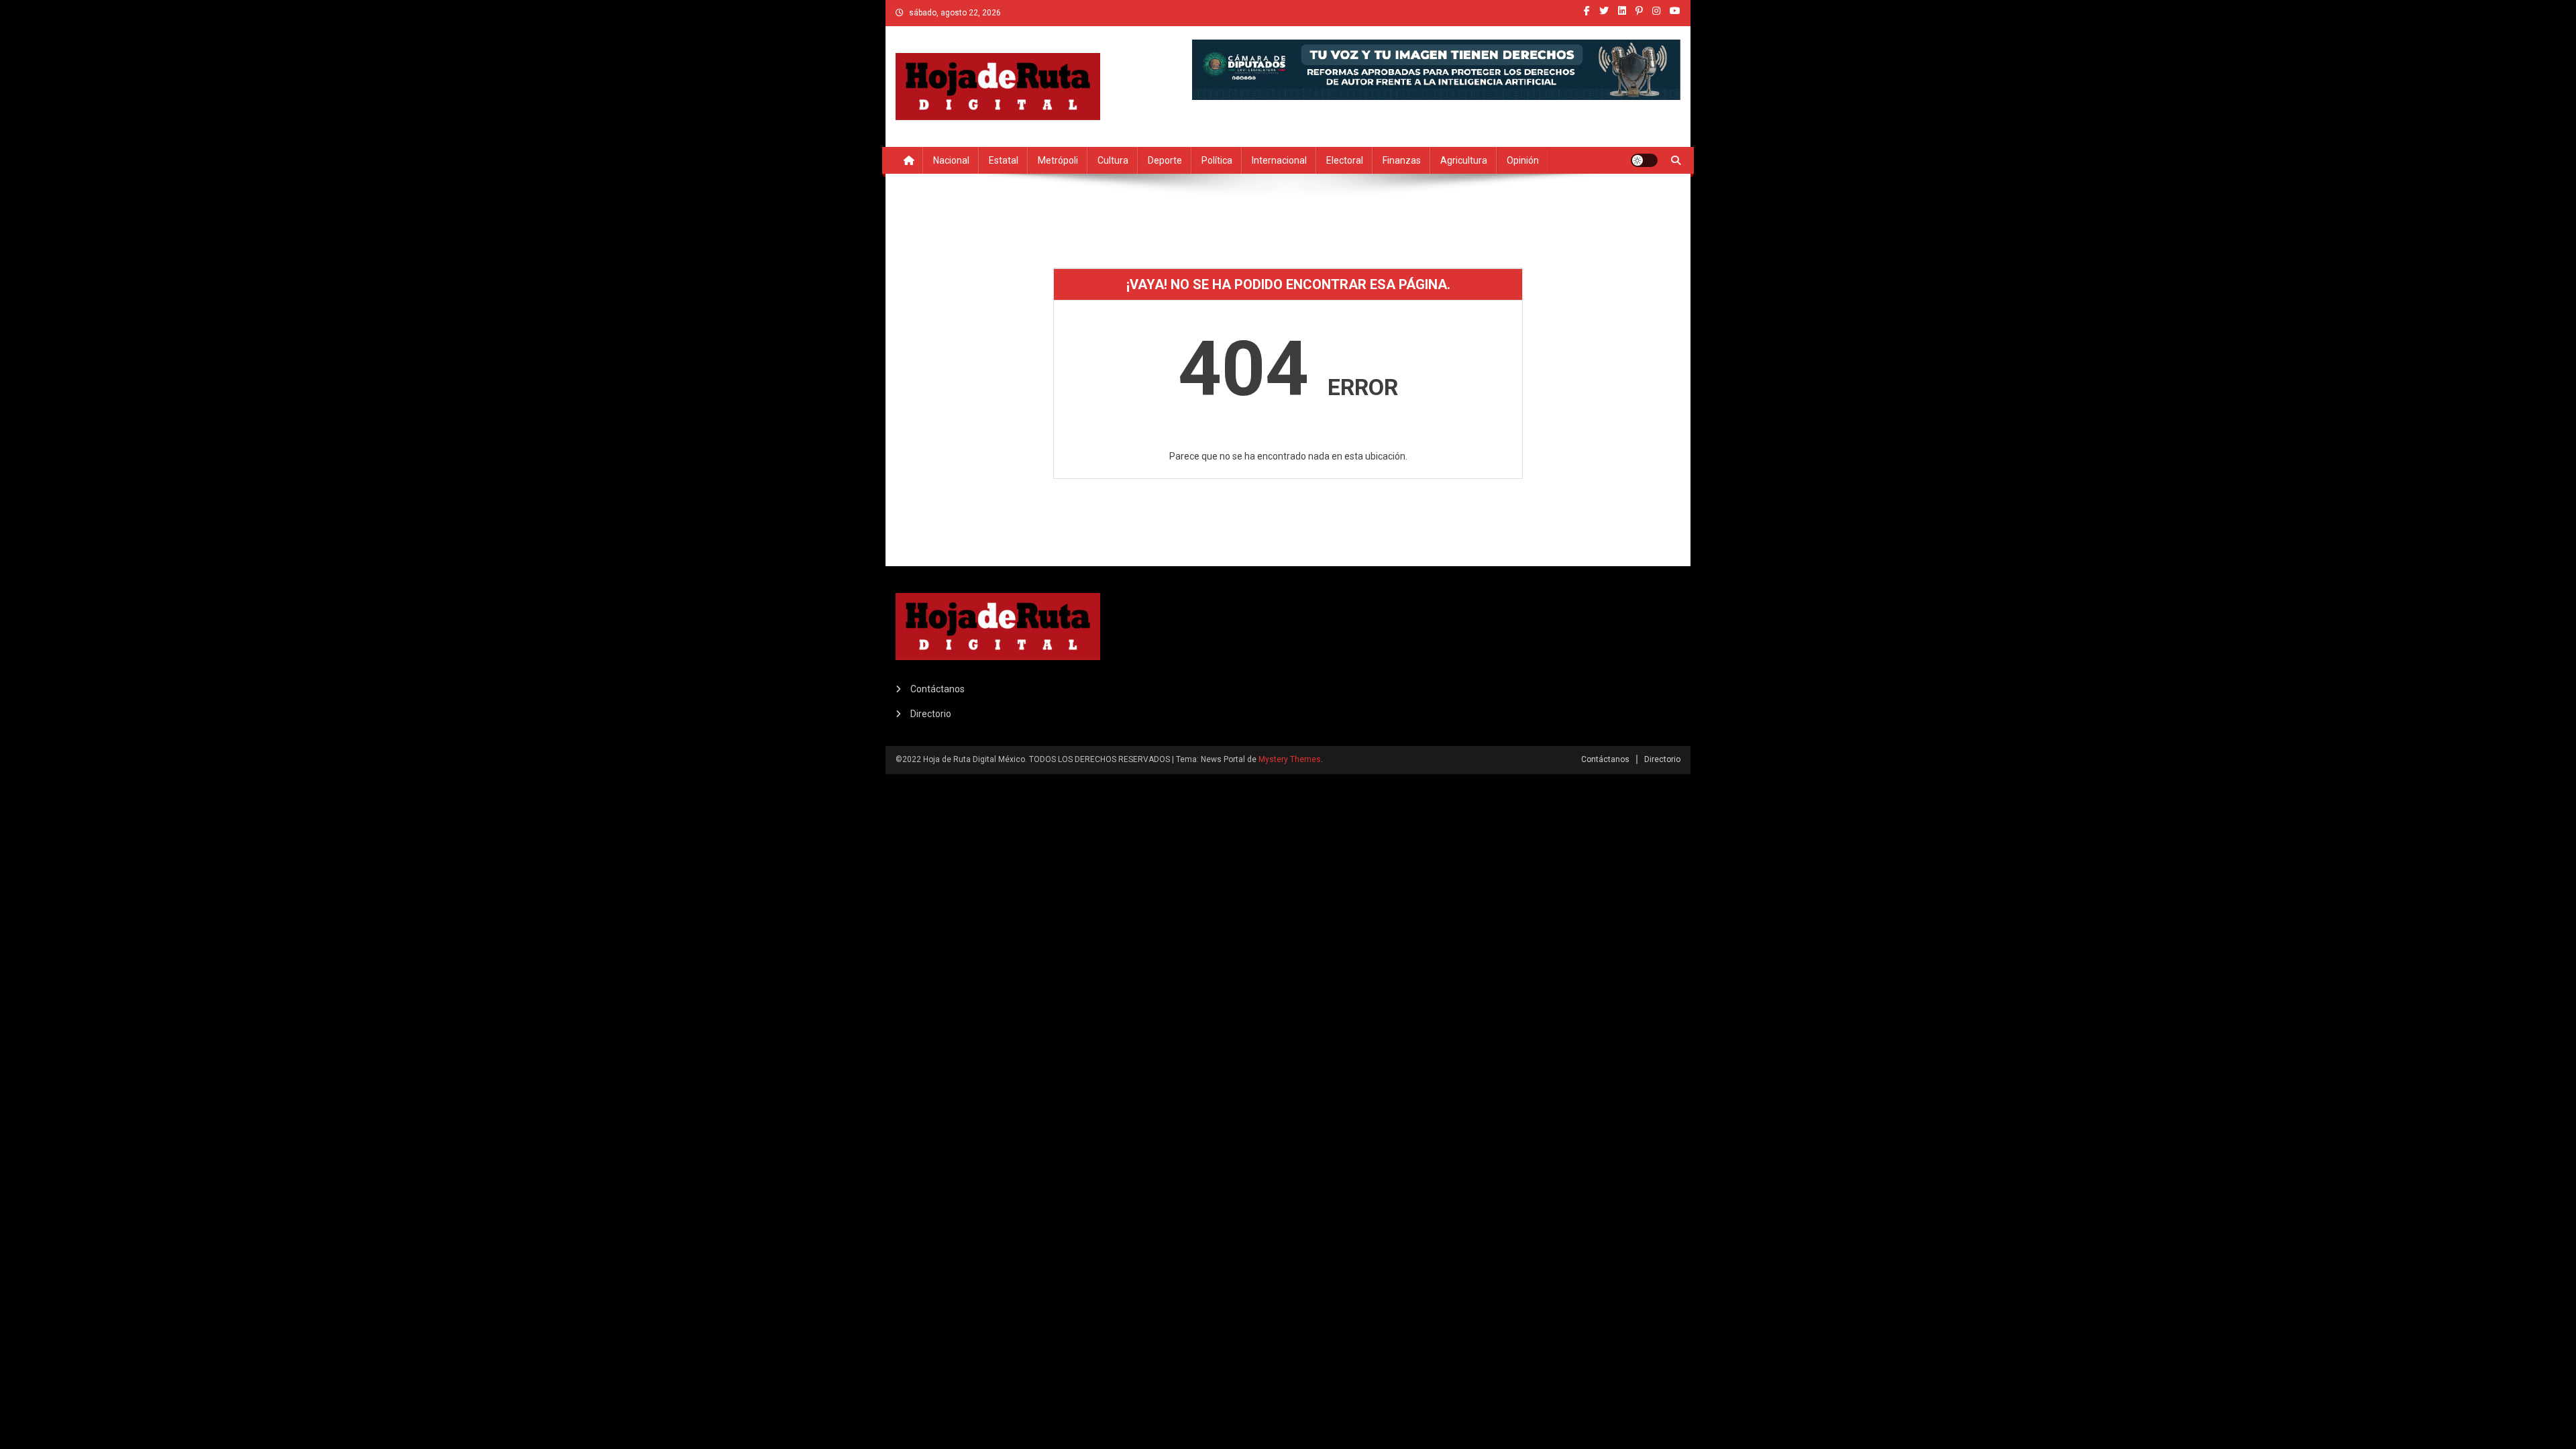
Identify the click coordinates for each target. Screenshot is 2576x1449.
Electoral (1345, 160)
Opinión (1523, 160)
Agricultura (1464, 160)
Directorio (931, 714)
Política (1217, 160)
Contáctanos (937, 689)
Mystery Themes (1290, 759)
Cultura (1113, 160)
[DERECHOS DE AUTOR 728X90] (1436, 68)
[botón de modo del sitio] (1644, 160)
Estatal (1004, 160)
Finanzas (1402, 160)
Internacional (1279, 160)
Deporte (1165, 160)
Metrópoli (1058, 160)
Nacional (951, 160)
